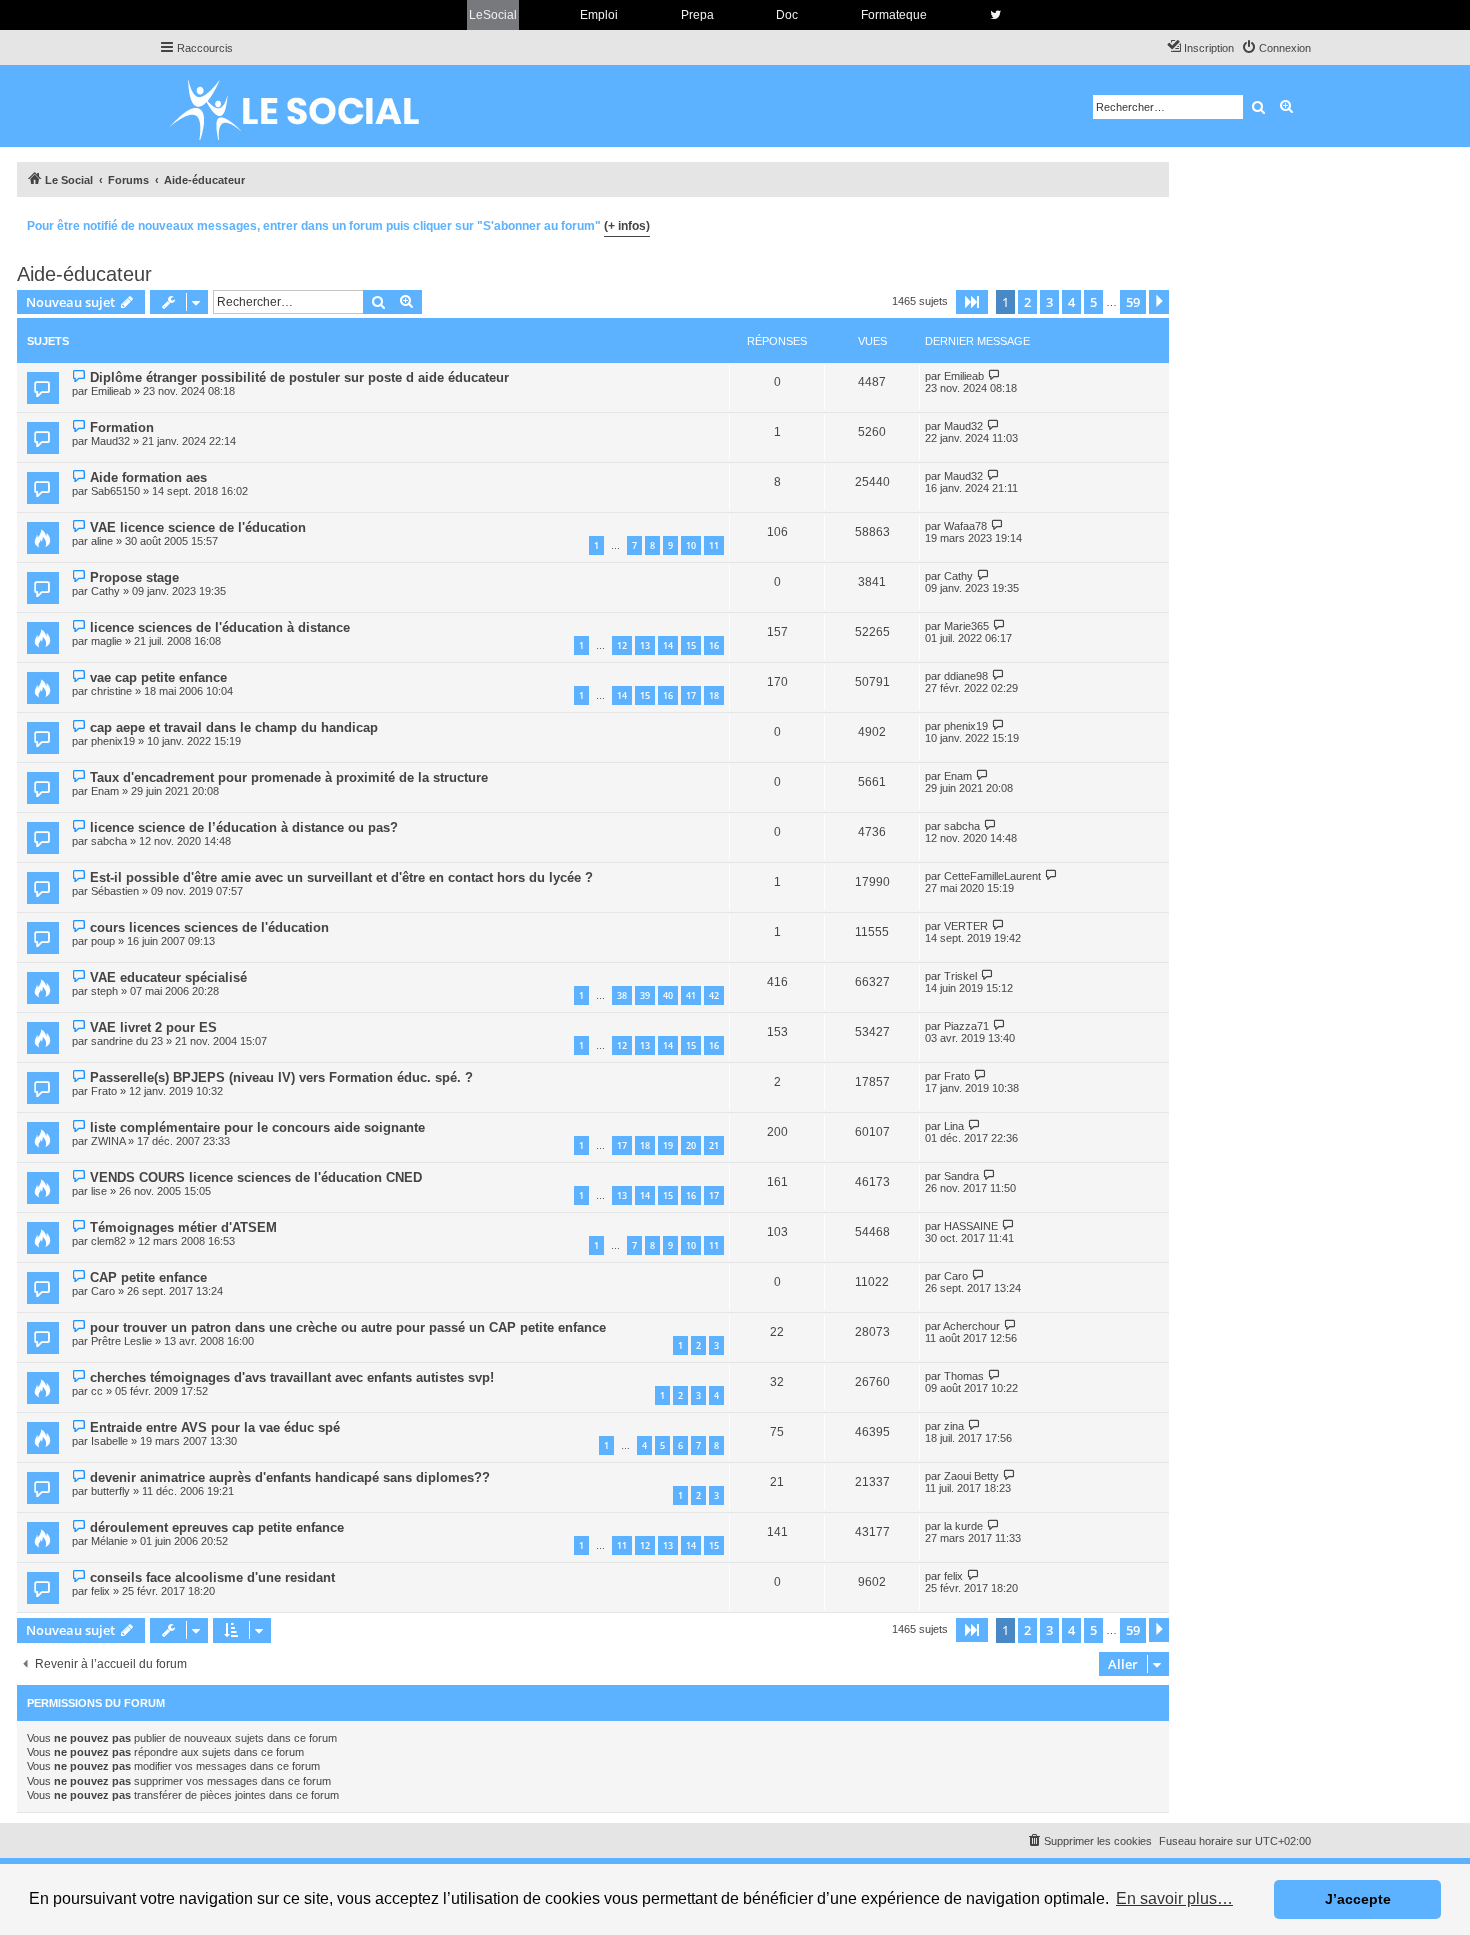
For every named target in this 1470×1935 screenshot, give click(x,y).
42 (714, 995)
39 (645, 995)
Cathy (105, 591)
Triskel (960, 976)
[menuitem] (1276, 48)
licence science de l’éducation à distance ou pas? (244, 827)
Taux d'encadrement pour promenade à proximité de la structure (289, 777)
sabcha (109, 841)
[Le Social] (310, 106)
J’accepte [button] (1358, 1899)
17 (691, 695)
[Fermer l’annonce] (1153, 223)
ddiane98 (966, 676)
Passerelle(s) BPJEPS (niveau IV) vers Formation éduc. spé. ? (281, 1077)
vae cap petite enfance (158, 677)
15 (691, 645)
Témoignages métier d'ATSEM (183, 1227)
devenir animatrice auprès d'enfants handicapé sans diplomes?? (290, 1477)
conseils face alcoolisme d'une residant (212, 1577)
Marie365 (966, 626)
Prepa (697, 15)
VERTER (966, 926)
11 (714, 545)
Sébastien (115, 891)
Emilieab (111, 391)
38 (622, 995)
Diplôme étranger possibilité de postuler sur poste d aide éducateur (299, 377)
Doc (787, 15)
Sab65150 (115, 491)
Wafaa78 (965, 526)
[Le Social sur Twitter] (995, 15)
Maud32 (110, 441)
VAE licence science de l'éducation (198, 527)
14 (668, 645)
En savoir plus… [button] (1174, 1898)
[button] (972, 302)
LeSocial (493, 15)
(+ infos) (627, 226)
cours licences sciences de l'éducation (209, 927)
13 (645, 645)
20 (691, 1145)
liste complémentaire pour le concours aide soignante (257, 1127)
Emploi (599, 15)
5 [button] (1093, 302)
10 (691, 545)
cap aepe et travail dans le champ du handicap (234, 727)
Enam (105, 791)
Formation (122, 427)
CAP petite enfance (148, 1277)
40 (668, 995)
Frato (104, 1091)
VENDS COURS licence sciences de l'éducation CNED (256, 1177)
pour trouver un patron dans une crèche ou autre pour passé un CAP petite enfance (348, 1327)
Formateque (894, 15)
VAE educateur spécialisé (168, 977)
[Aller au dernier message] (994, 375)
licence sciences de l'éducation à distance (220, 627)
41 (691, 995)
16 (714, 645)
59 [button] (1133, 302)
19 (668, 1145)
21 (714, 1145)
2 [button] (1027, 302)
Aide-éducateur (84, 274)
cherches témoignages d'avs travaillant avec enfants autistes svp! (292, 1377)
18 (714, 695)
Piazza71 (966, 1026)
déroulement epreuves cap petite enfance (217, 1527)
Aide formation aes (148, 477)
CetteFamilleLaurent (992, 876)
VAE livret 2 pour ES (153, 1027)
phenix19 (113, 741)
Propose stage (134, 577)
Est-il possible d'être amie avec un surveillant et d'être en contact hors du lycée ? (341, 877)
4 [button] (1071, 302)
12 (622, 645)
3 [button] (1049, 302)
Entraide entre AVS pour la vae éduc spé (215, 1427)
